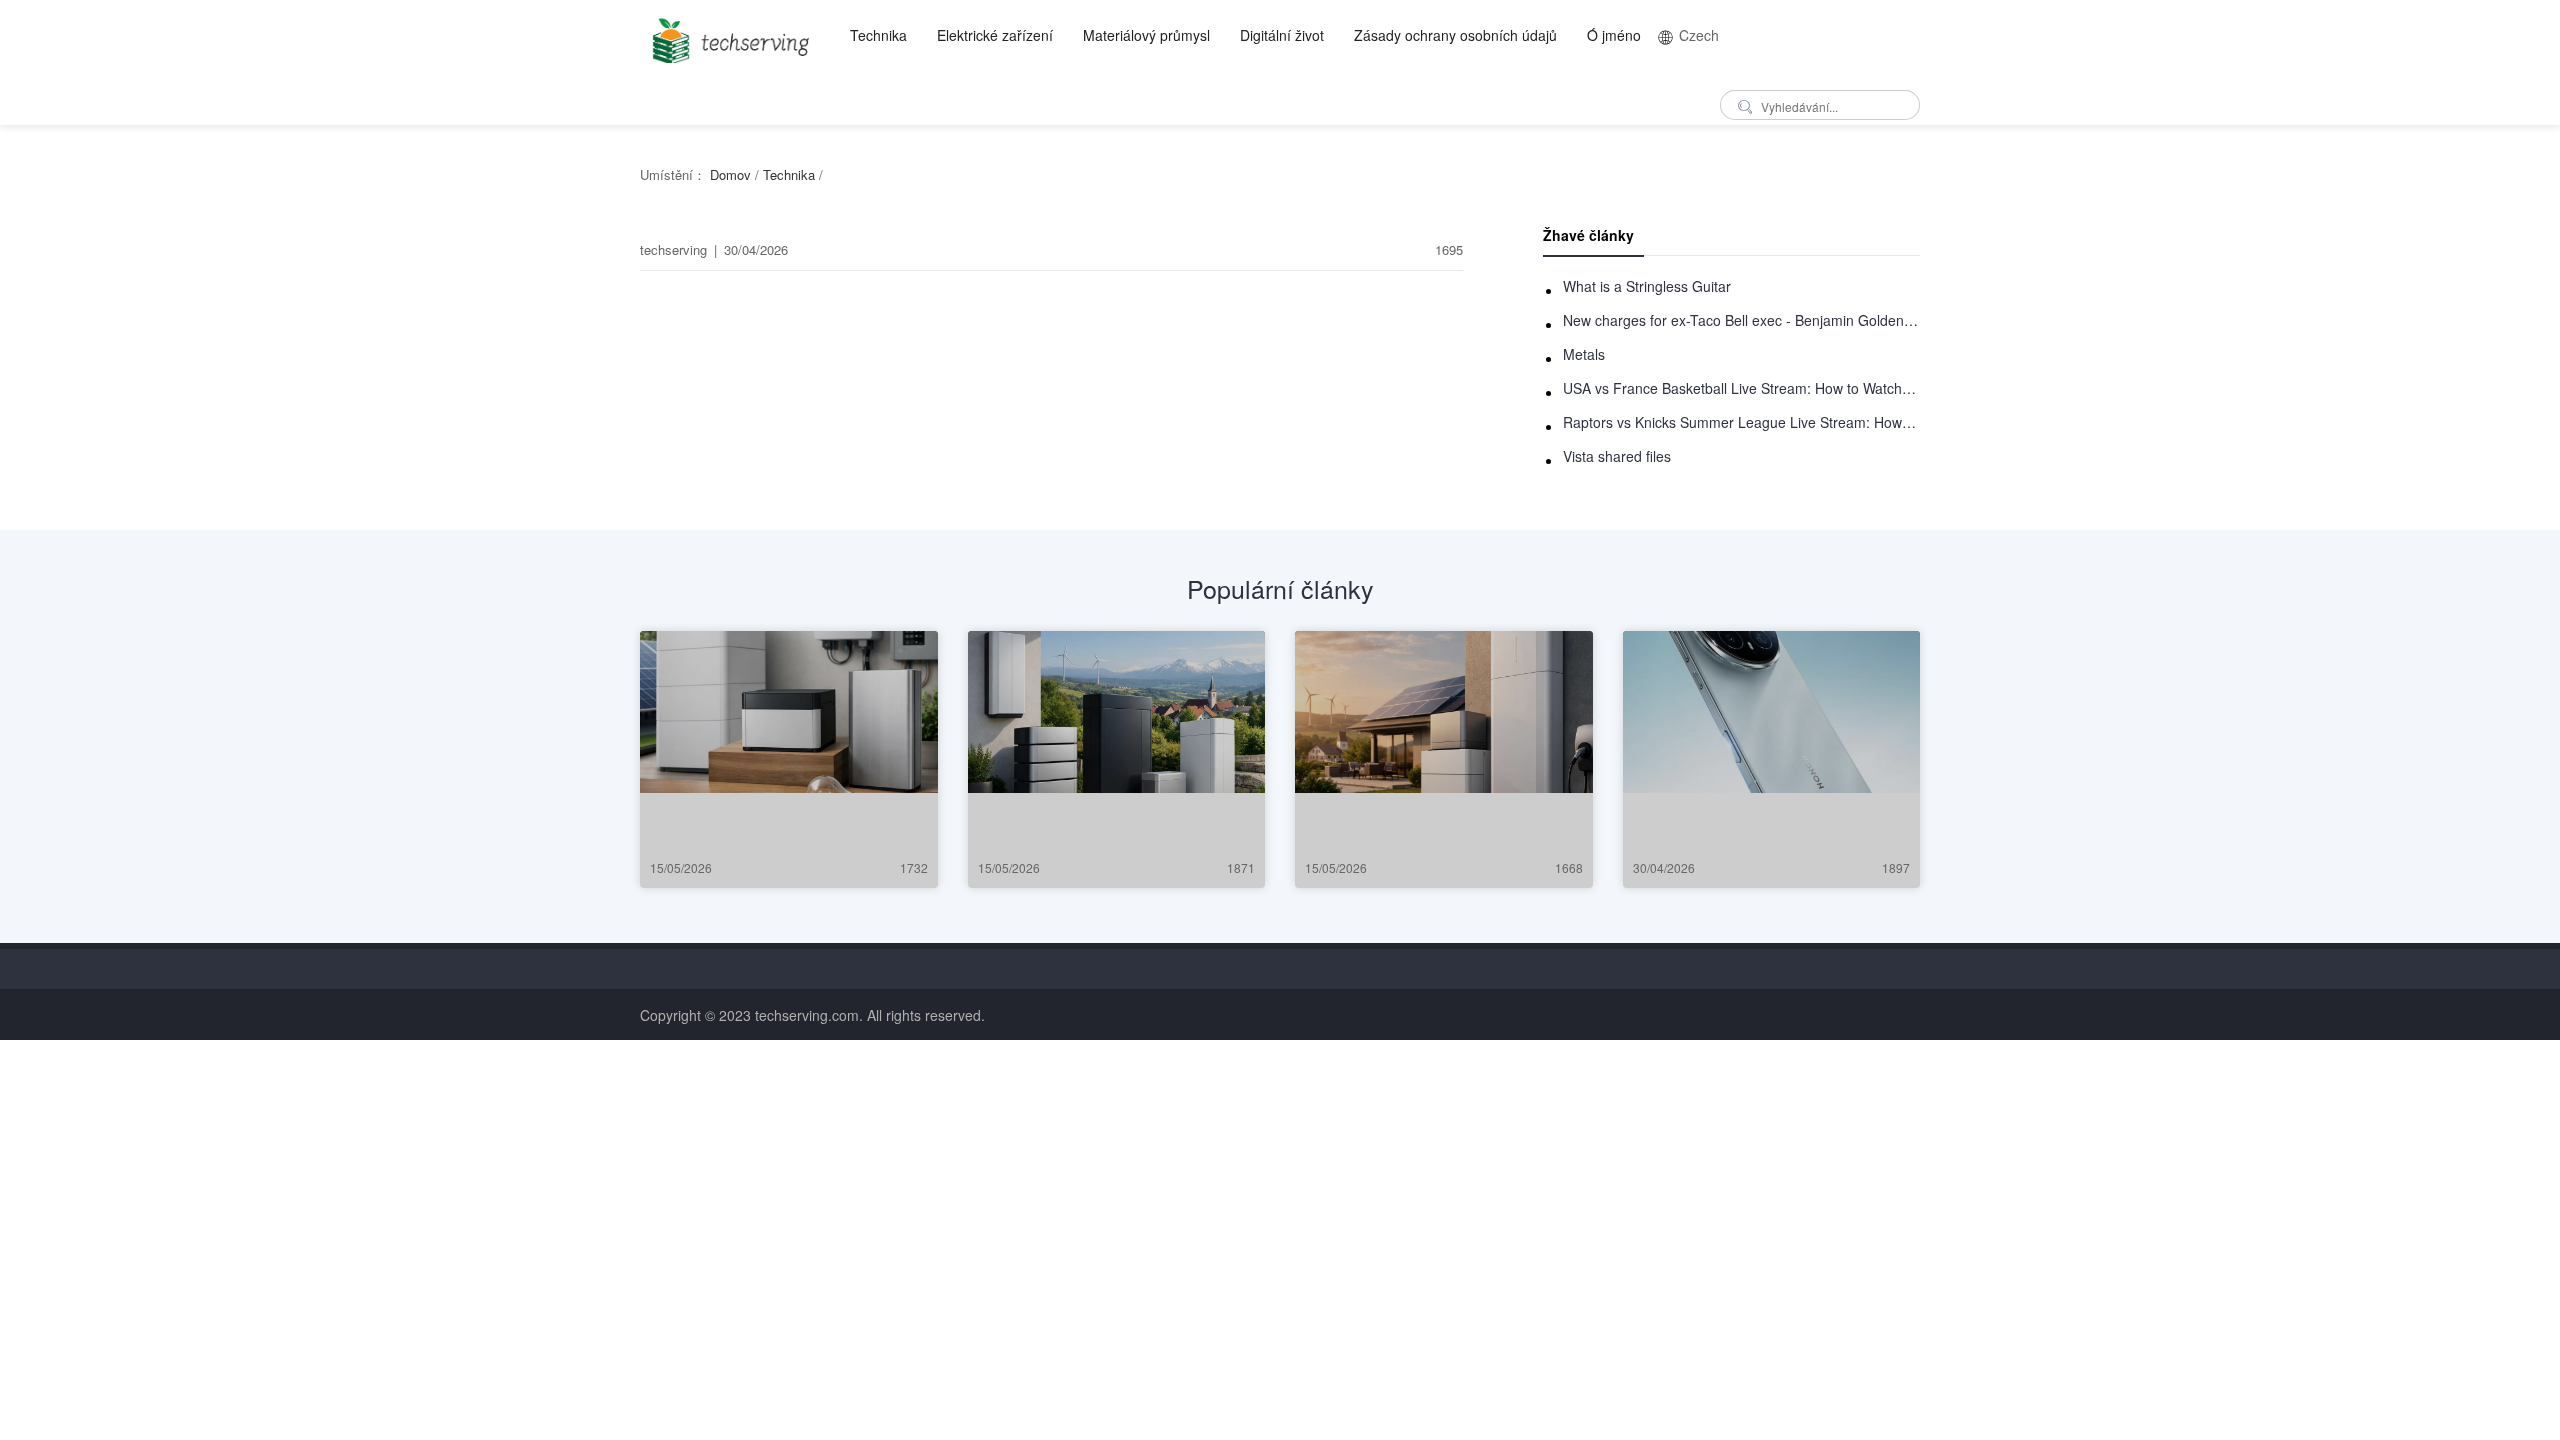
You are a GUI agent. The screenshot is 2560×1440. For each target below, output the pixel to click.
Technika (878, 35)
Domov (730, 174)
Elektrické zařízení (995, 35)
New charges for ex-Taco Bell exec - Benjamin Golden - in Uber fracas (1741, 320)
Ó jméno (1614, 35)
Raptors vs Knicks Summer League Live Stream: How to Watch (1741, 422)
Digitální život (1282, 35)
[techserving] (727, 34)
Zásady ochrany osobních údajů (1455, 35)
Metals (1584, 354)
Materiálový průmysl (1146, 35)
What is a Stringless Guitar (1647, 286)
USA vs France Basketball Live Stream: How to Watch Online (1741, 388)
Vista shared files (1617, 456)
